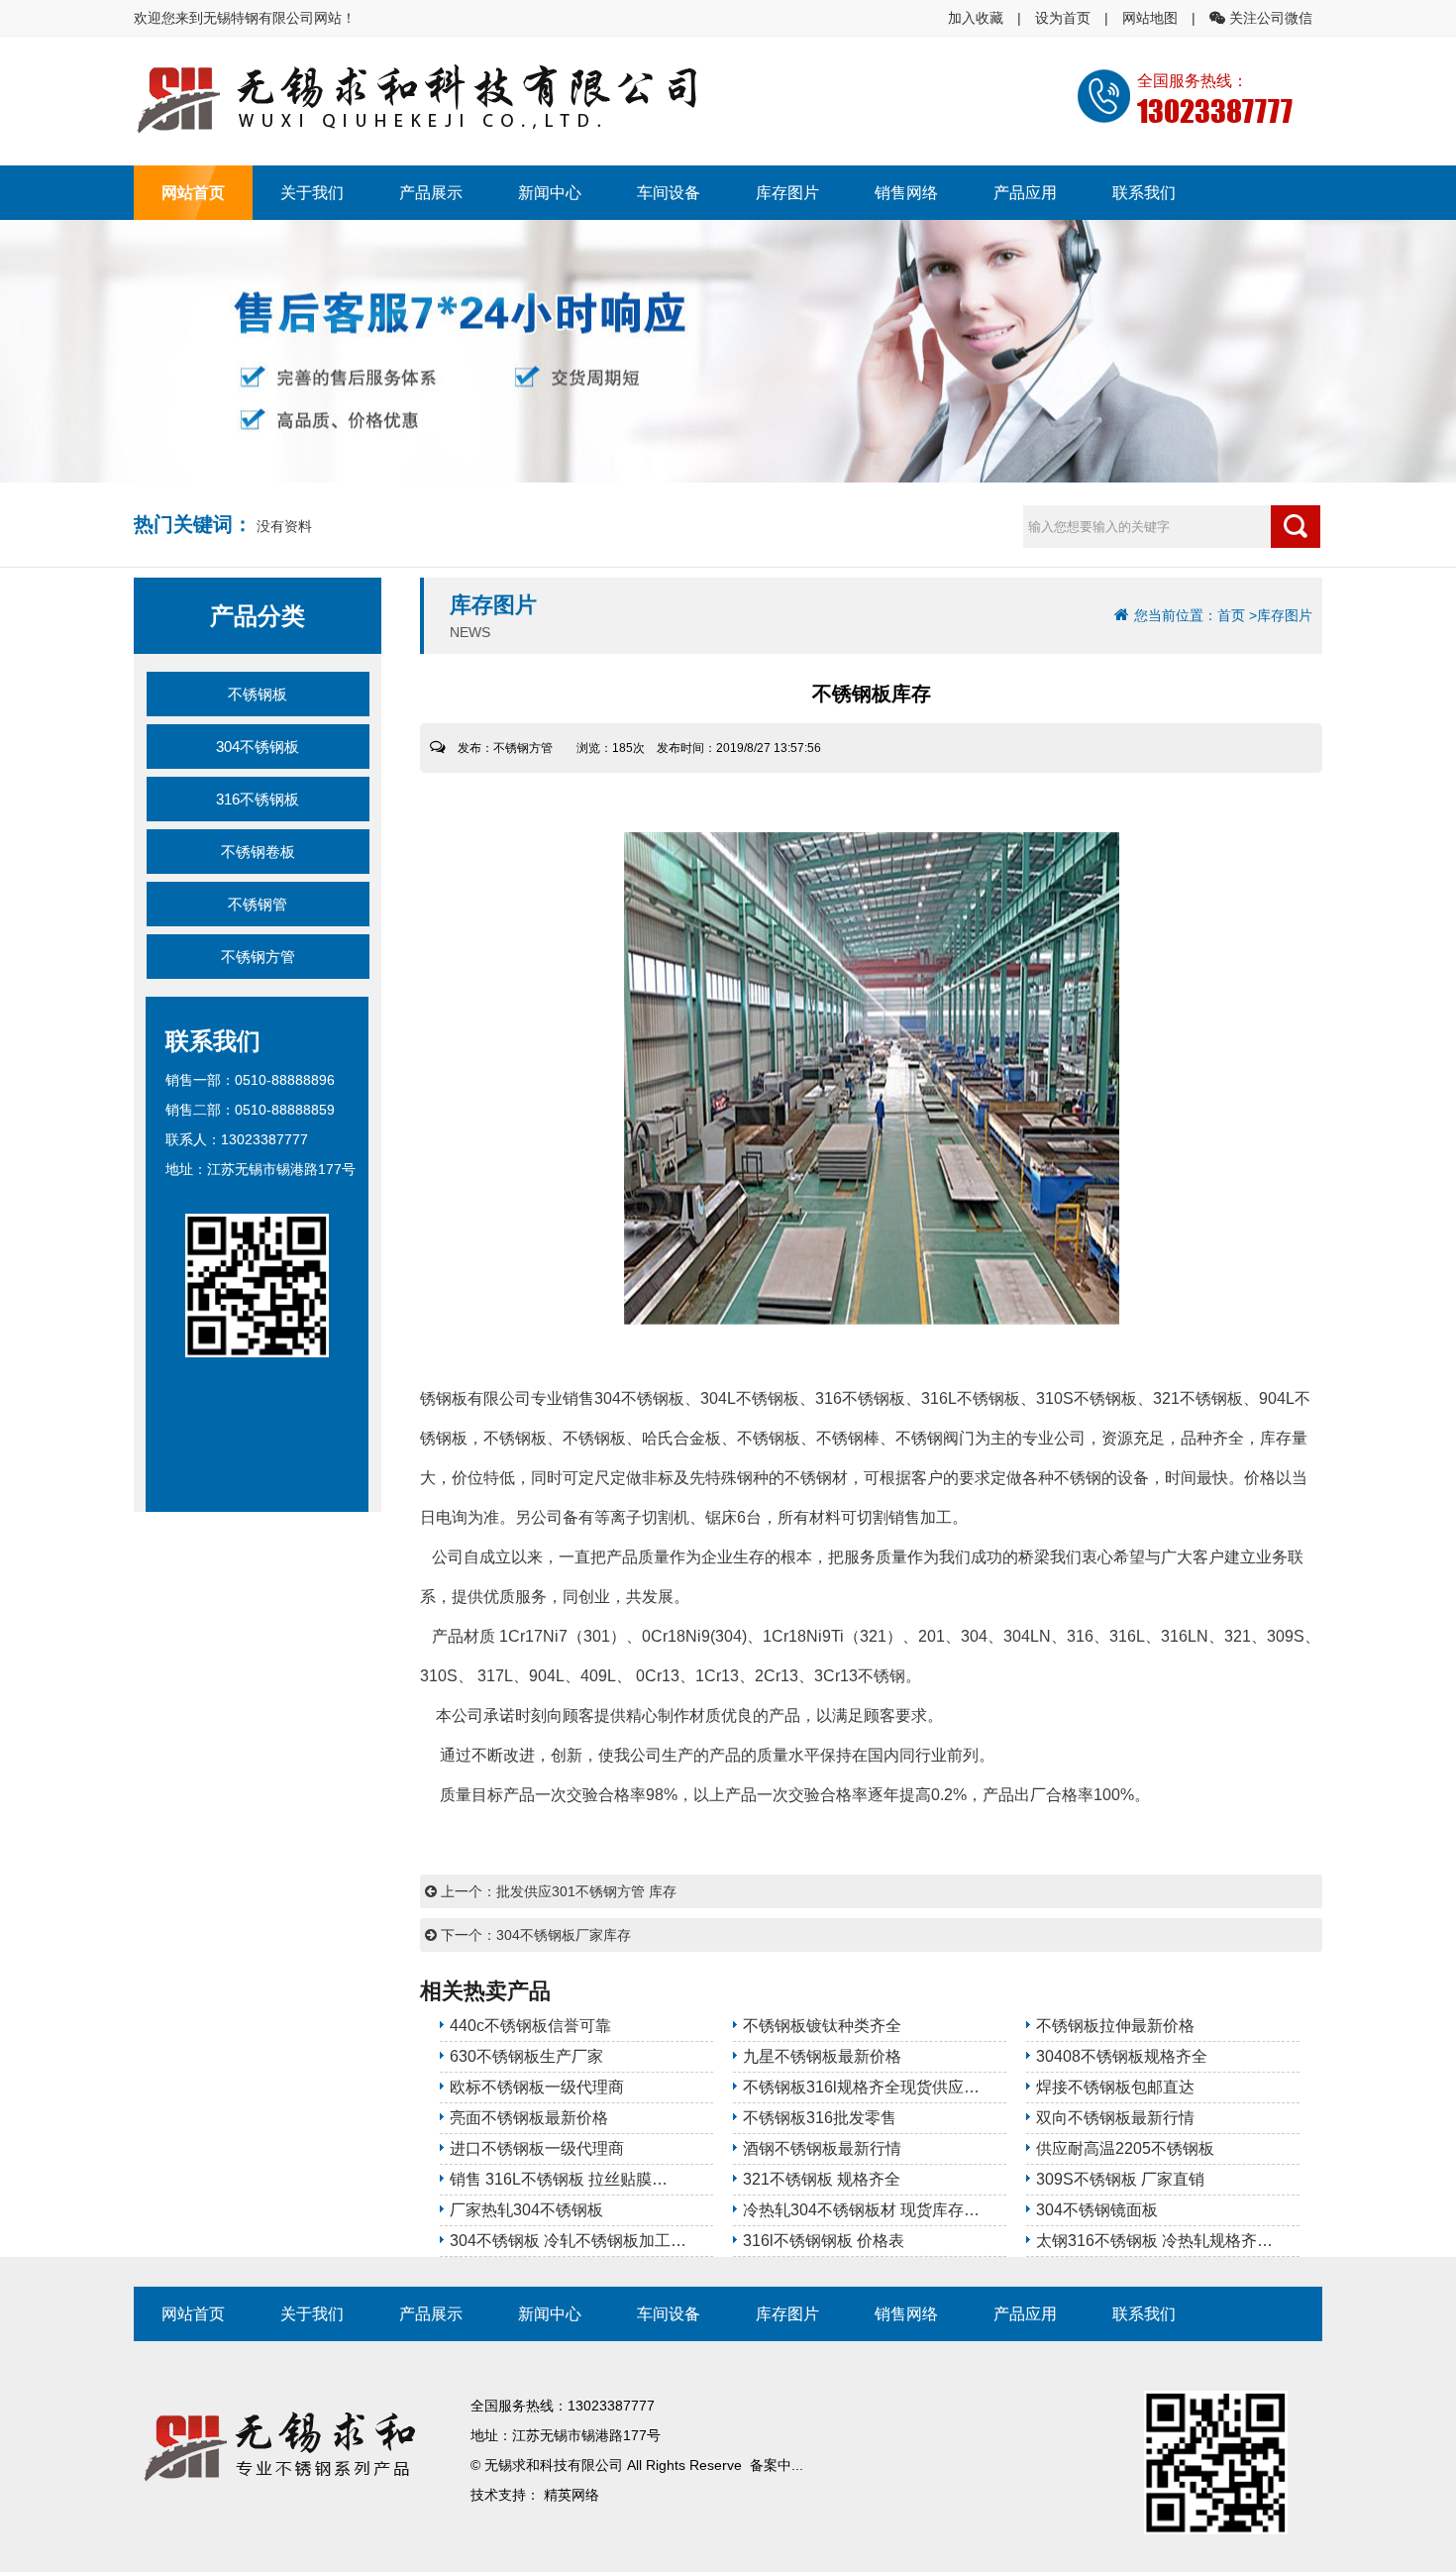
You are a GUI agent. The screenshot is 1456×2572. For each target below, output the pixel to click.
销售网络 (906, 193)
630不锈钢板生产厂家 (526, 2056)
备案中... (777, 2465)
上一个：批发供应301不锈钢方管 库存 (557, 1891)
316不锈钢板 (258, 799)
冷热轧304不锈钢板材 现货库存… (861, 2210)
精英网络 (572, 2495)
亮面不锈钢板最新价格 (529, 2118)
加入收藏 (976, 18)
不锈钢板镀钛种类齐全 (822, 2026)
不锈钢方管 (258, 957)
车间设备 (669, 193)
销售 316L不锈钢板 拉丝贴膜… (559, 2179)
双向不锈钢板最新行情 (1115, 2118)
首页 (1231, 615)
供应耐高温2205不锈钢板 (1125, 2148)
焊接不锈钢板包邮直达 (1115, 2087)
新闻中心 (550, 193)
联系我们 (1144, 193)
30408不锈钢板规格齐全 (1122, 2056)
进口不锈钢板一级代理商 (537, 2148)
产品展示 (431, 193)
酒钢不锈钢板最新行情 (822, 2148)
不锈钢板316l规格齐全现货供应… (861, 2087)
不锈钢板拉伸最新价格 (1115, 2026)
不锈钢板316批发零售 (820, 2118)
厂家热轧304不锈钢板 (526, 2210)
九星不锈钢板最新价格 (822, 2056)
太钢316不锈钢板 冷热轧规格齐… (1154, 2241)
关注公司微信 (1269, 18)
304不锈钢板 (258, 747)
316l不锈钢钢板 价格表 (824, 2241)
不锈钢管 (258, 904)
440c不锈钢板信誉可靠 (530, 2026)
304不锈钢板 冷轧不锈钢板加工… (568, 2241)
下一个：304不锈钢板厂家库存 (534, 1935)
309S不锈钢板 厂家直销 (1120, 2179)
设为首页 (1063, 18)
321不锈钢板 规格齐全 (822, 2179)
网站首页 (193, 193)
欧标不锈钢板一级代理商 (537, 2087)
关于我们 (312, 193)
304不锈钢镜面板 (1097, 2210)
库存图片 (787, 193)
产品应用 (1025, 193)
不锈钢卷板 (258, 852)
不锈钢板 (258, 694)
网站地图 (1150, 18)
